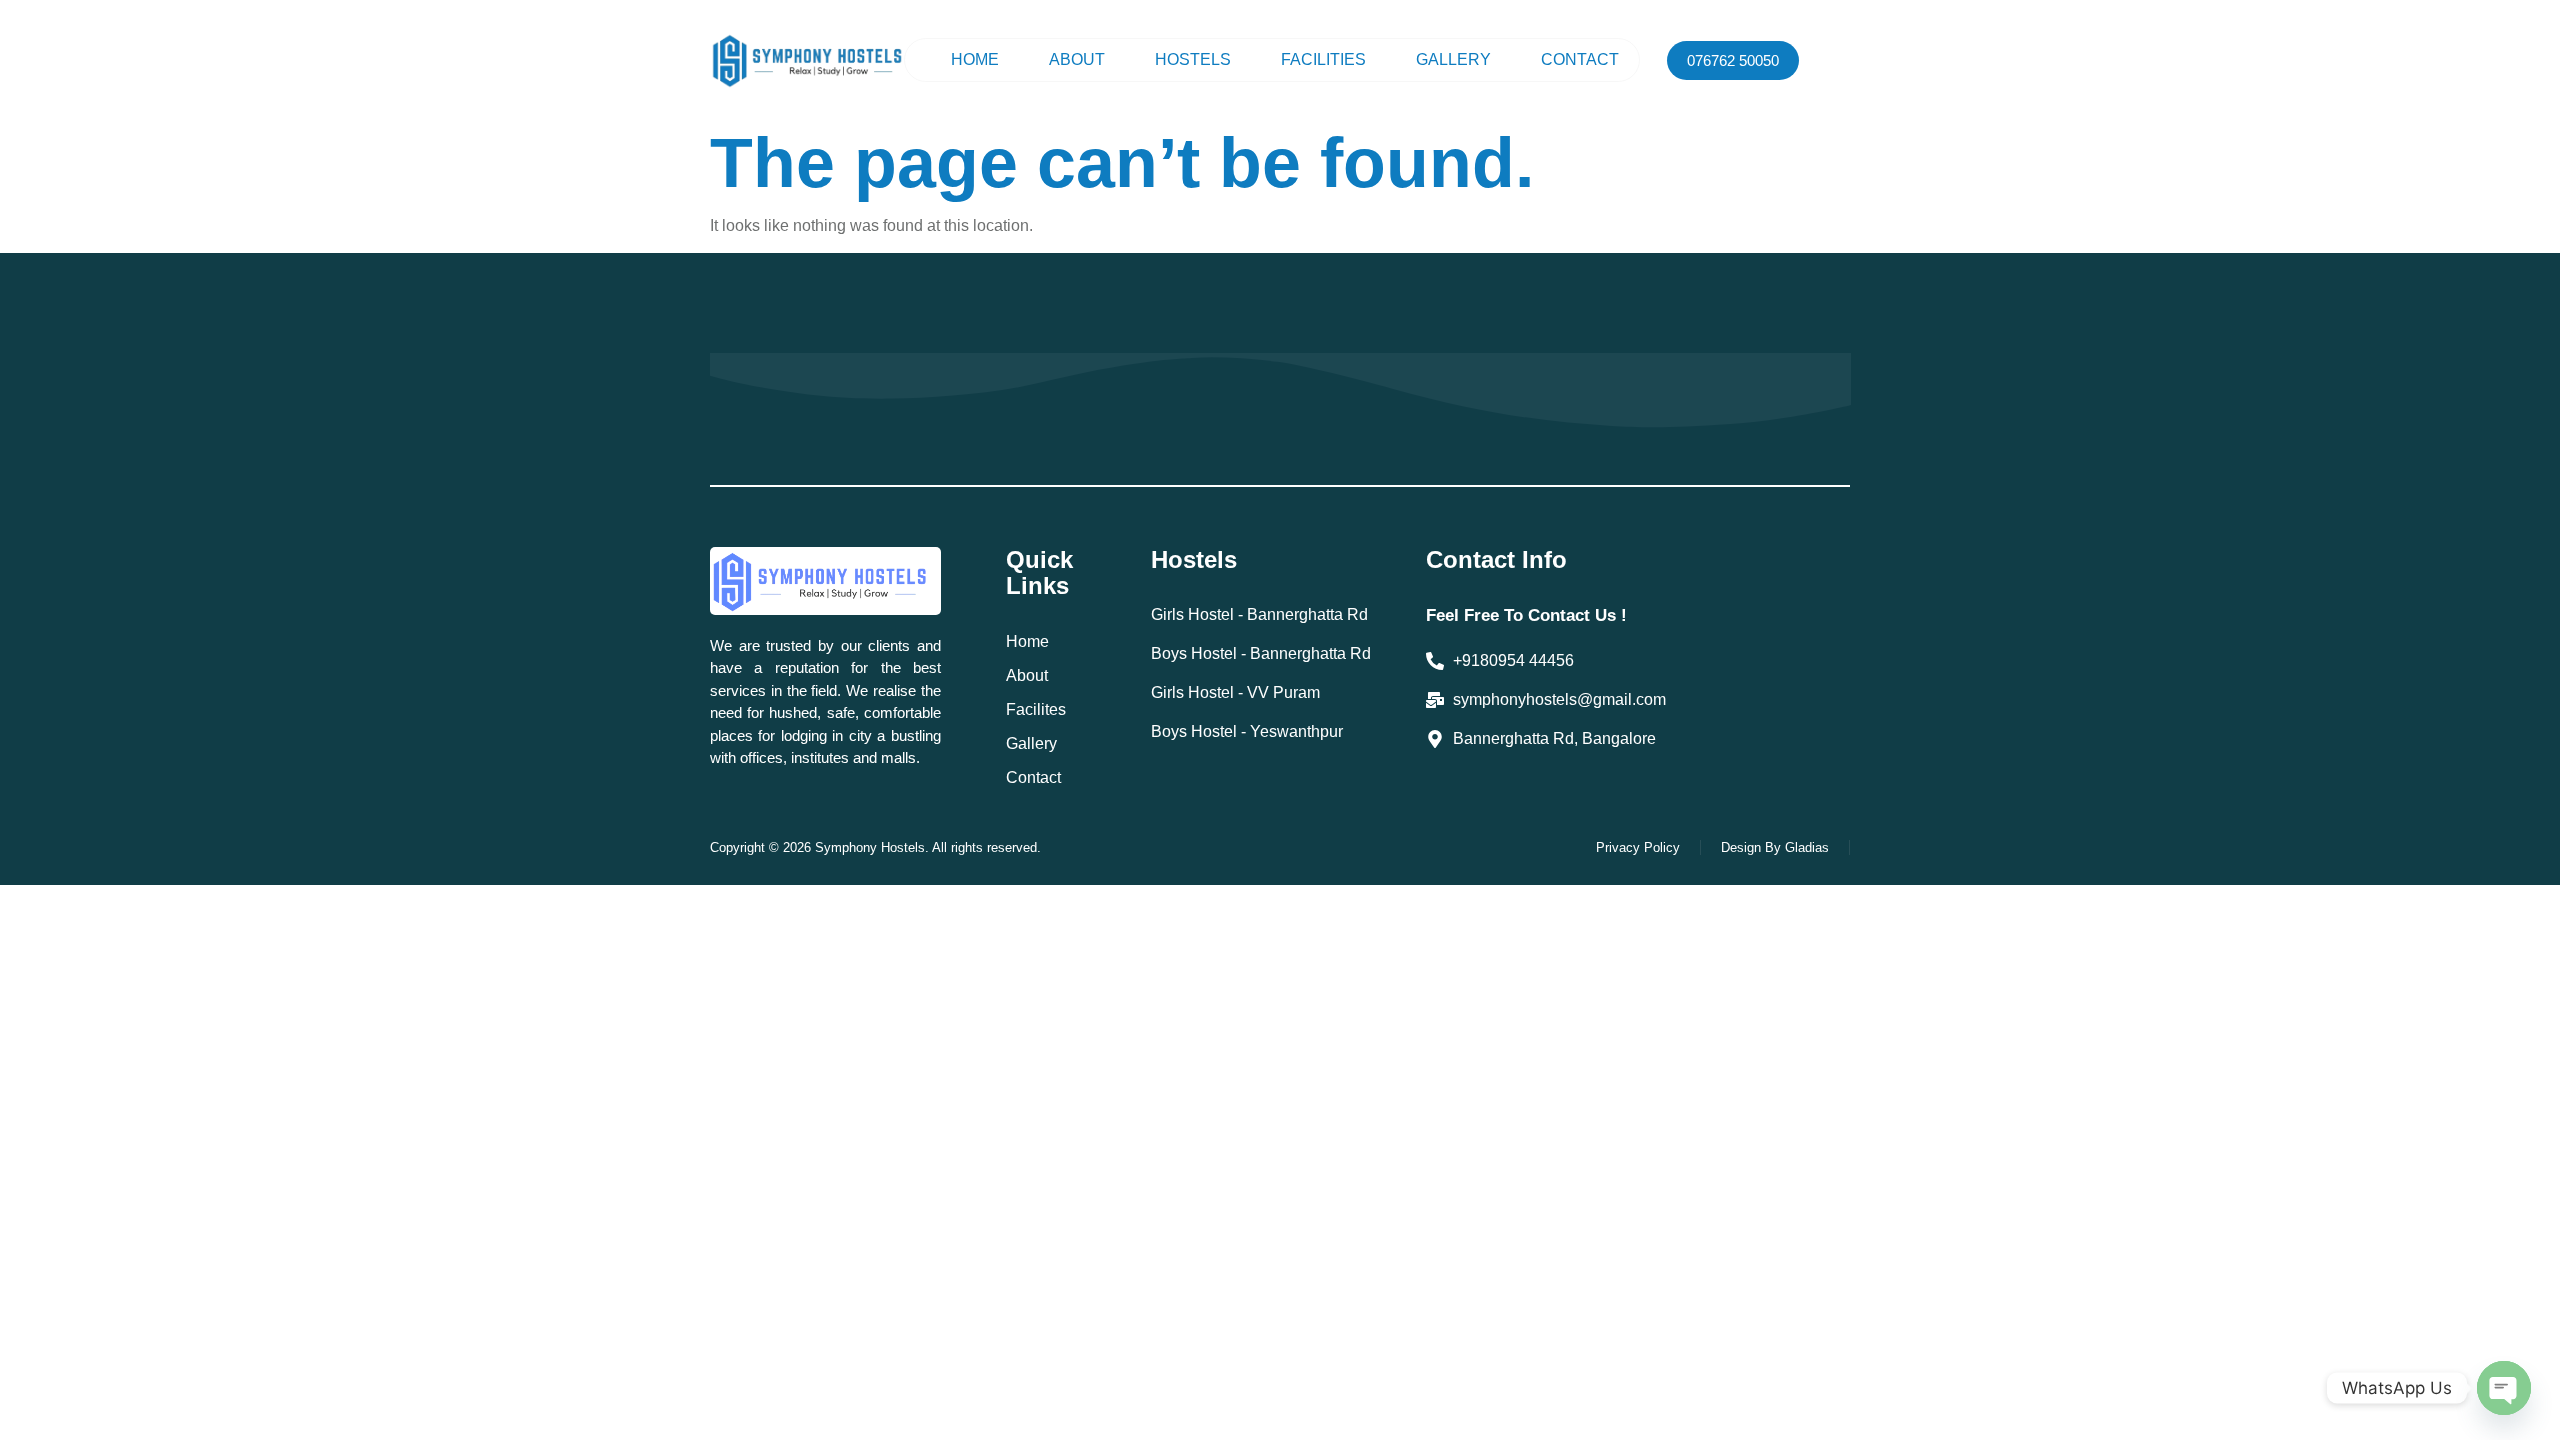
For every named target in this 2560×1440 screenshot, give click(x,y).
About (1077, 59)
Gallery (1453, 59)
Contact (1580, 59)
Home (975, 59)
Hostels (1193, 59)
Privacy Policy (1638, 847)
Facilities (1323, 59)
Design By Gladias (1775, 847)
